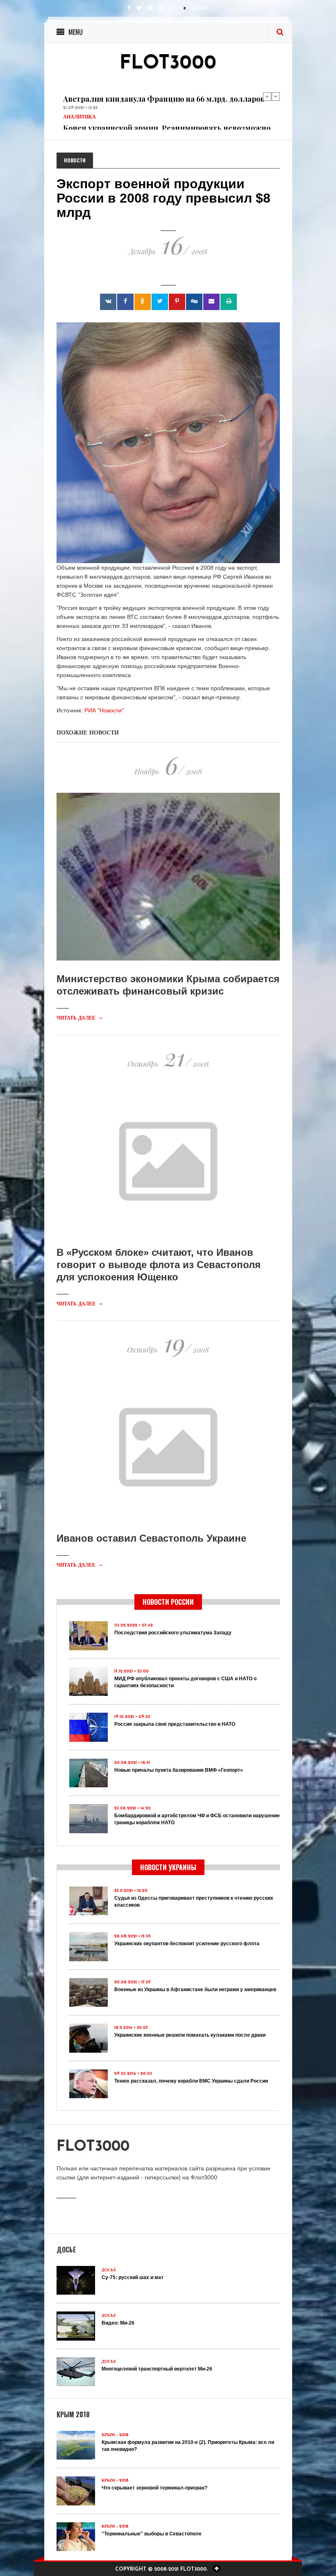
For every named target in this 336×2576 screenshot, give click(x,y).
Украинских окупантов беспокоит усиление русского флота (187, 1944)
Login (200, 9)
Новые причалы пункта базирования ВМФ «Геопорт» (179, 1770)
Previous (267, 96)
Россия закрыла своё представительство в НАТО (175, 1724)
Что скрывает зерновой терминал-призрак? (154, 2488)
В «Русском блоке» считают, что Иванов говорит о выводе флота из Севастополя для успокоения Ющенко (159, 1265)
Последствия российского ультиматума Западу (173, 1633)
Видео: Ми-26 (118, 2323)
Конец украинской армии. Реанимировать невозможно (167, 105)
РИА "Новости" (104, 710)
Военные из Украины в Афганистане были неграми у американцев (195, 1990)
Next (276, 96)
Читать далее (80, 1018)
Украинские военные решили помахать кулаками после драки (190, 2035)
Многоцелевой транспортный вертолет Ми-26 (157, 2369)
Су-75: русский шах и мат (133, 2277)
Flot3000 (168, 64)
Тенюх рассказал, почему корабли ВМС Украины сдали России (191, 2081)
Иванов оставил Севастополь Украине (151, 1538)
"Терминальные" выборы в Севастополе (152, 2534)
